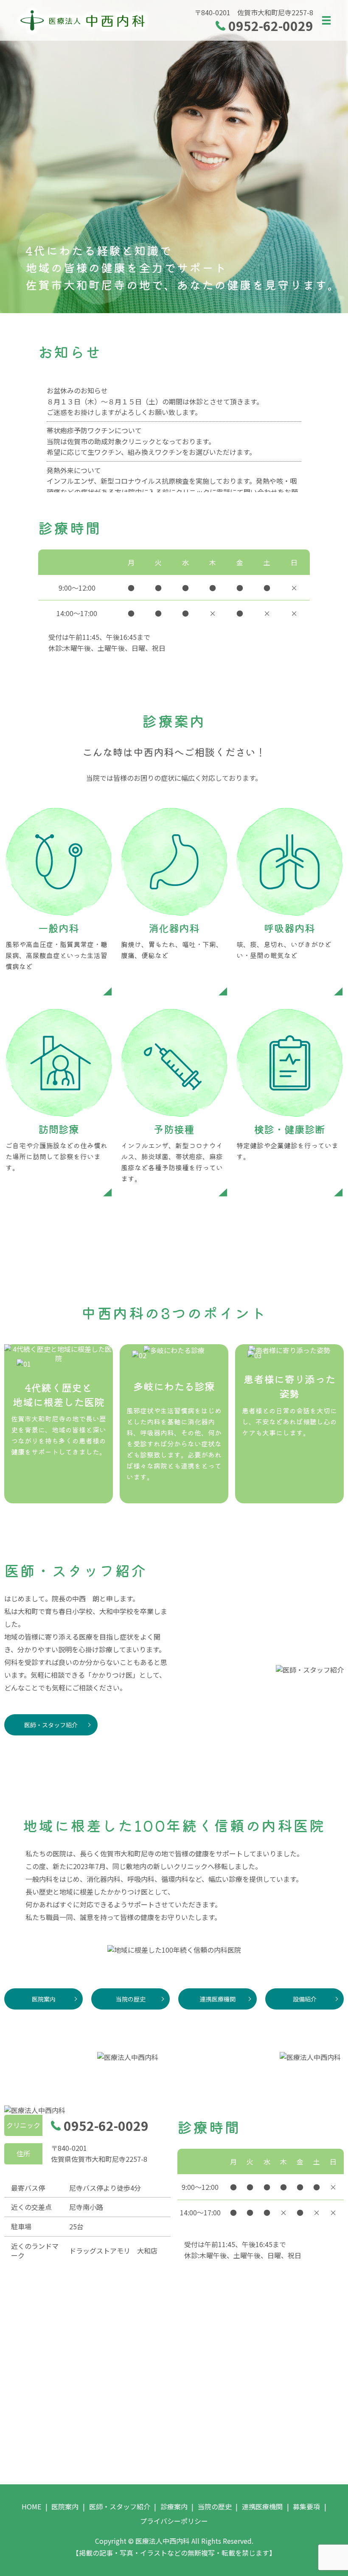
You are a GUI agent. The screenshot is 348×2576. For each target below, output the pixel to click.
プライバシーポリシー (174, 2521)
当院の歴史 (131, 1999)
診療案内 (174, 2506)
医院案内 (44, 1999)
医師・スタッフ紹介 (51, 1725)
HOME (31, 2506)
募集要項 (306, 2506)
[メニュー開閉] (326, 20)
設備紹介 (305, 1999)
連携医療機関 (218, 1999)
